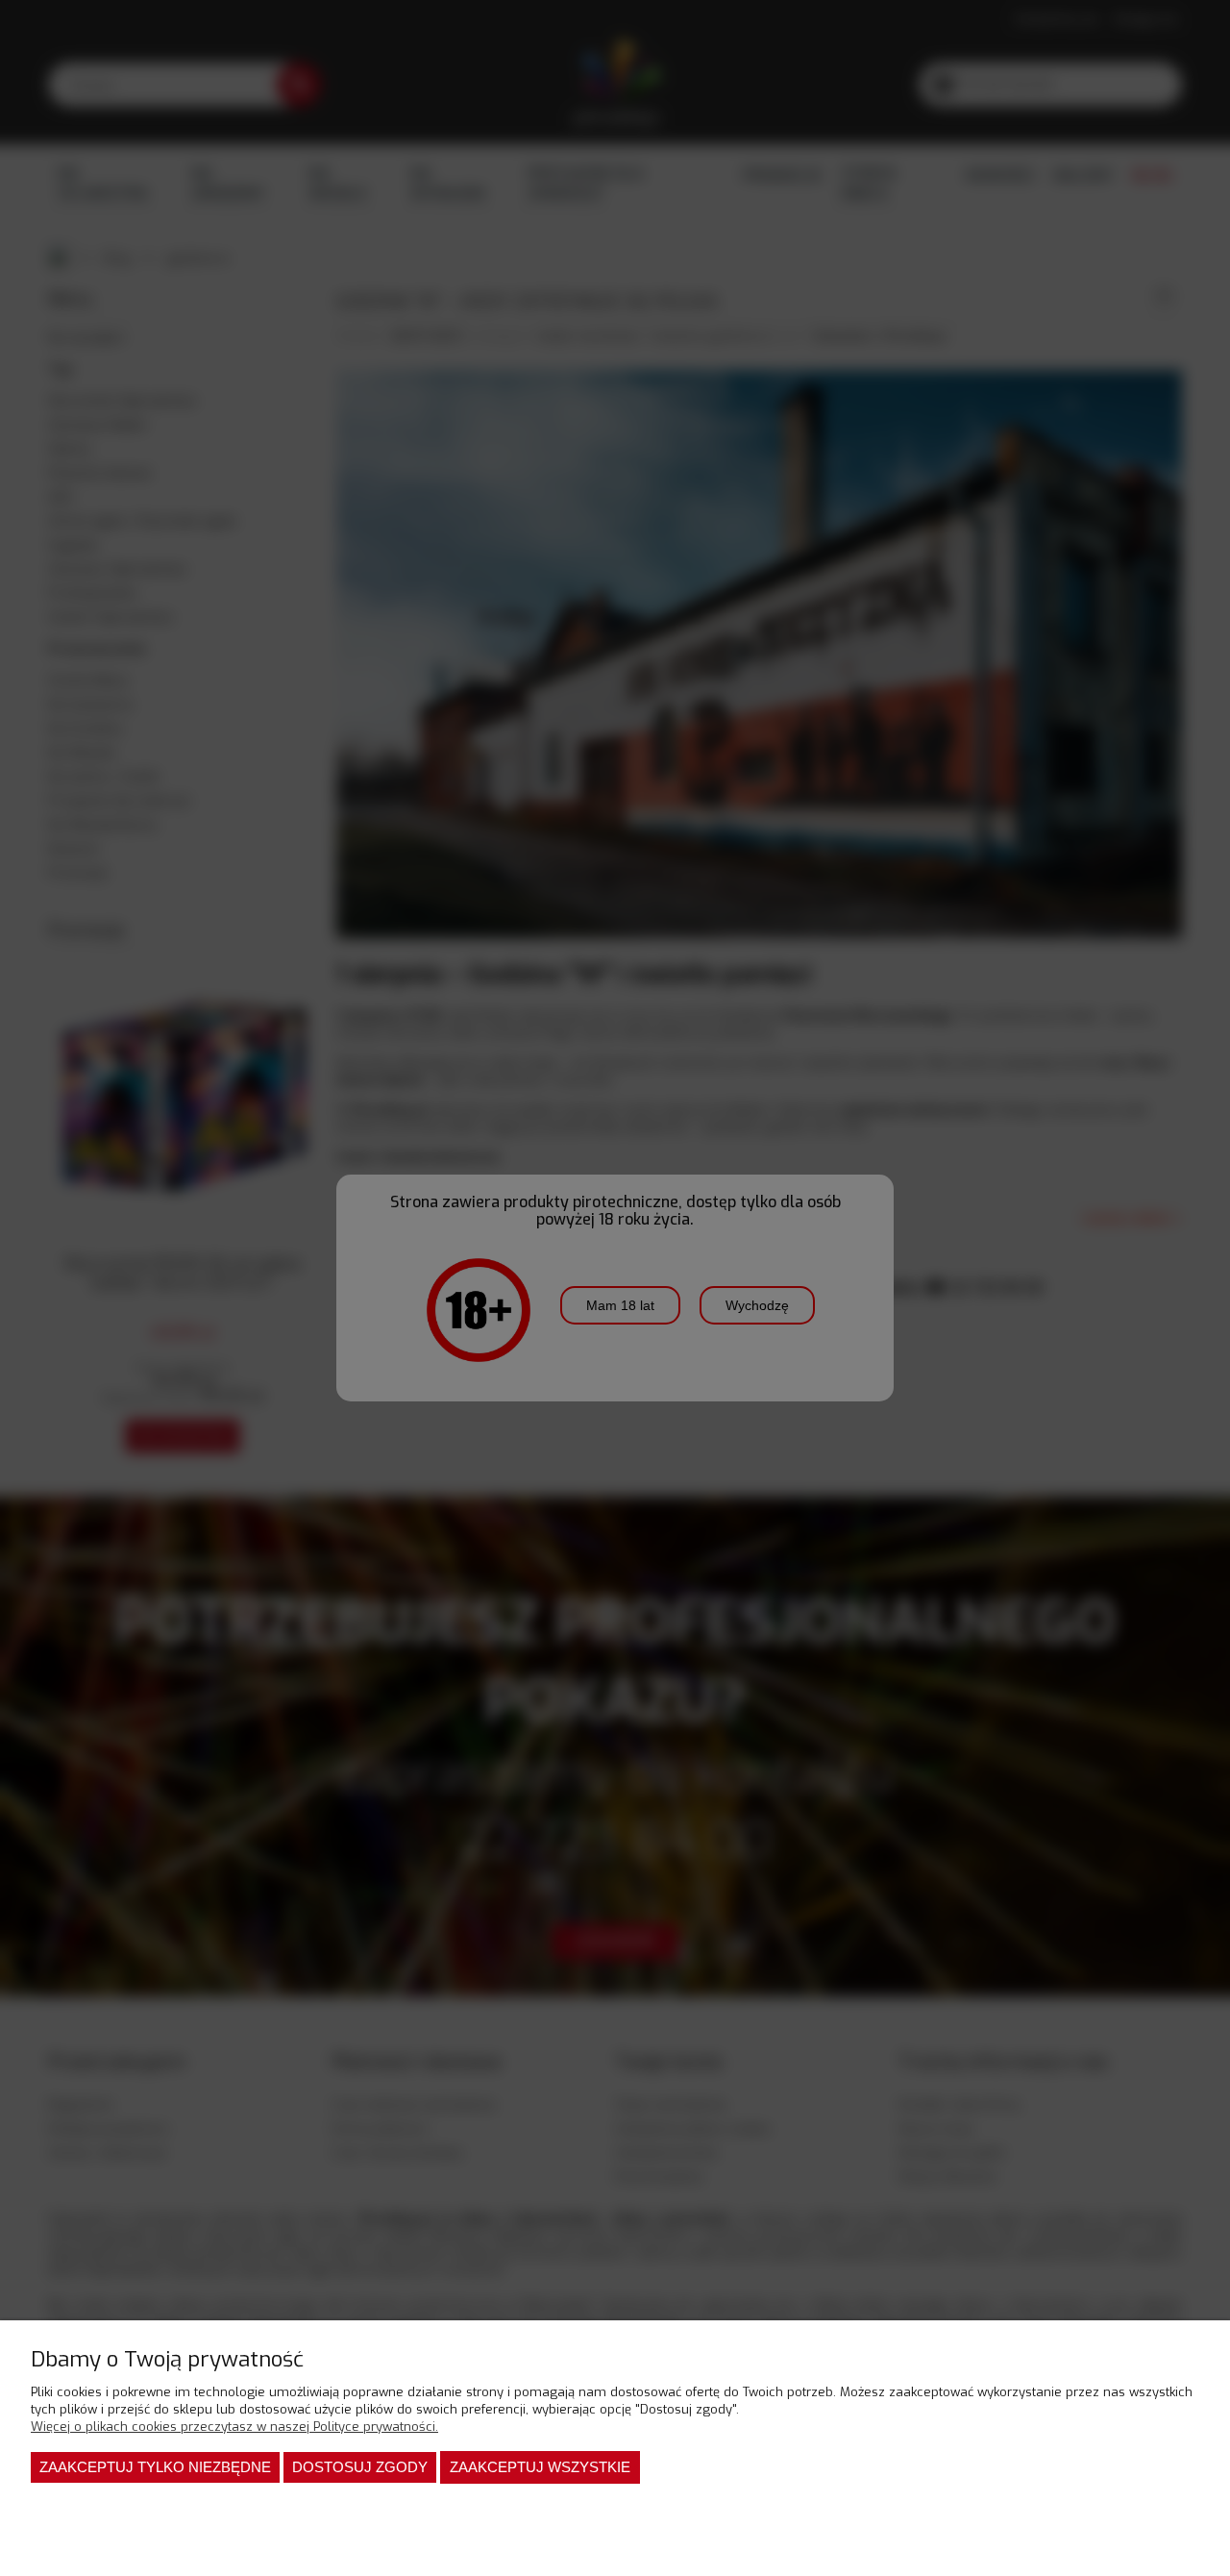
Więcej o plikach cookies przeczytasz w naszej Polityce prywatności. (234, 2427)
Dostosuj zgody (360, 2467)
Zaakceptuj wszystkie (540, 2467)
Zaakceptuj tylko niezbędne (155, 2467)
